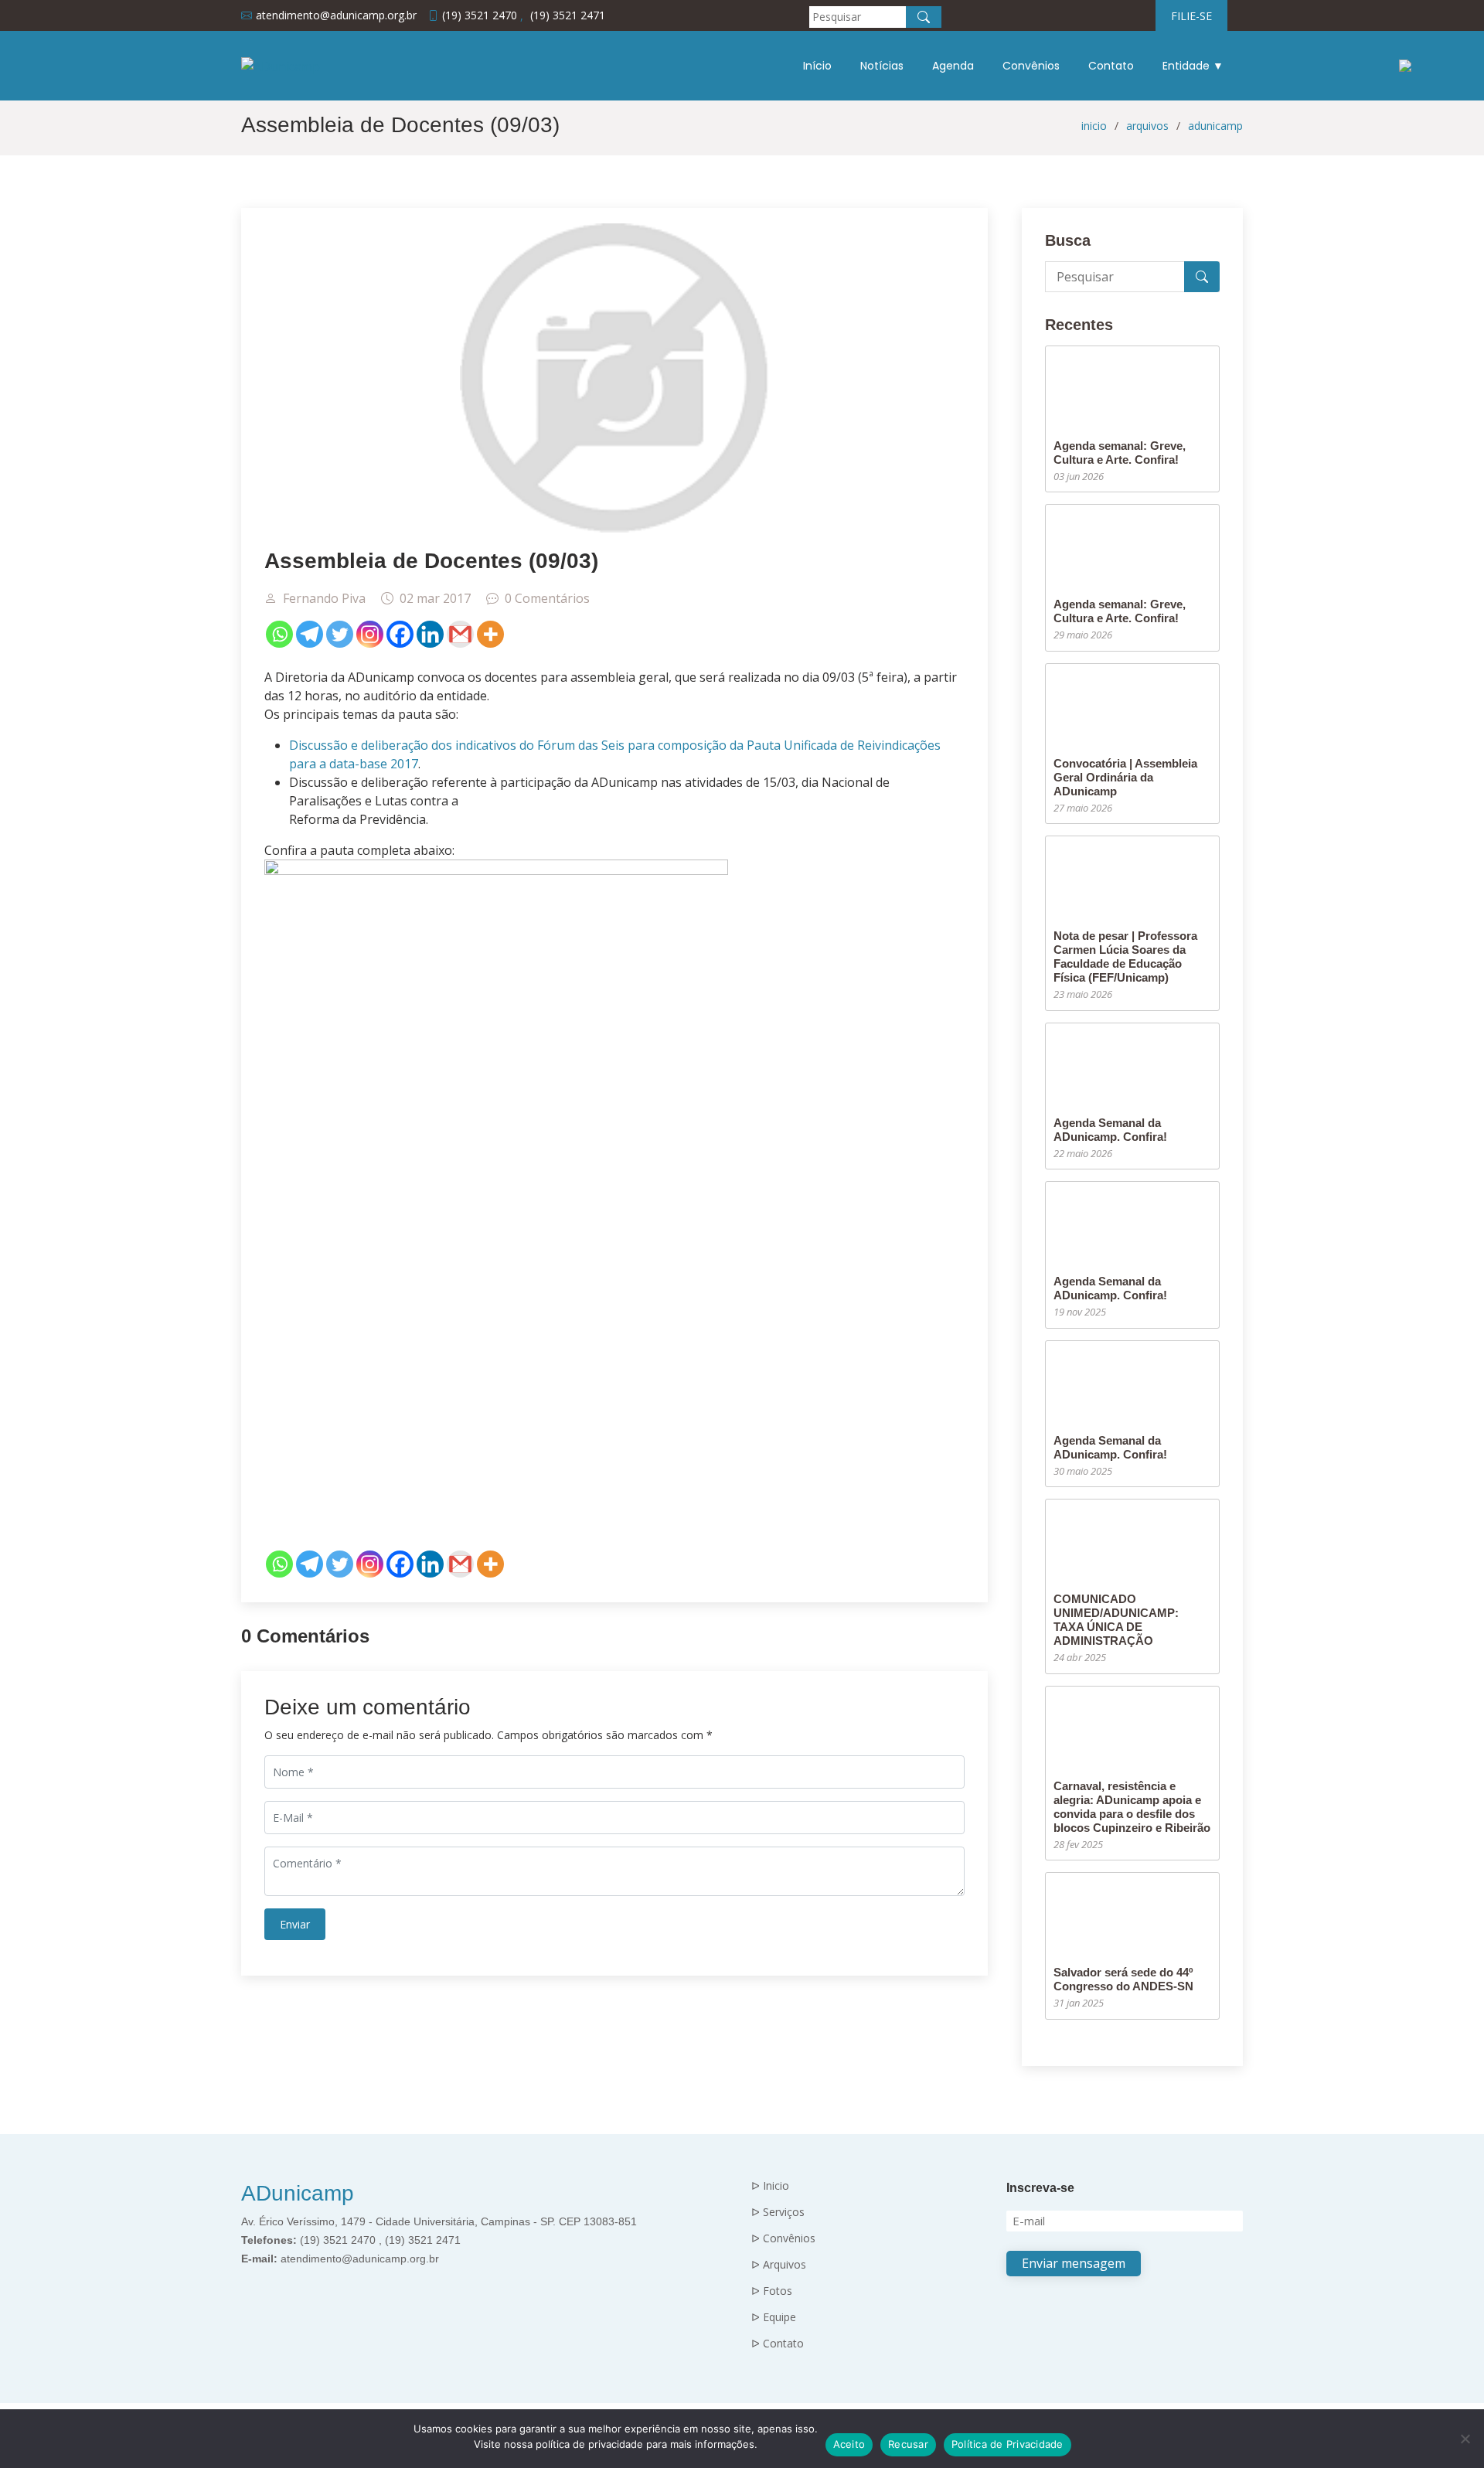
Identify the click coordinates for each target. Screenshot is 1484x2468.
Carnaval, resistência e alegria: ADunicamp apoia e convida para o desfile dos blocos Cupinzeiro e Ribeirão (1132, 1807)
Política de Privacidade (1007, 2444)
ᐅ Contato (778, 2344)
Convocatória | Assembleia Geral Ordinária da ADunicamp (1125, 777)
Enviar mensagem (1074, 2263)
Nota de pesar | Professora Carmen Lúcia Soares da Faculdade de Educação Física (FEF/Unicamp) (1125, 957)
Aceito (849, 2444)
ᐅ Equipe (774, 2317)
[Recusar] (1465, 2439)
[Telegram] (310, 634)
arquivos (1147, 126)
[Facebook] (400, 634)
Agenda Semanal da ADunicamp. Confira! (1110, 1130)
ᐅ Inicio (770, 2186)
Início (817, 66)
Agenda (953, 66)
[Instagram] (370, 634)
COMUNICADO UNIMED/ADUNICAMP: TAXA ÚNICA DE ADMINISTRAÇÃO (1116, 1620)
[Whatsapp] (279, 634)
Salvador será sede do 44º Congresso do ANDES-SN (1123, 1979)
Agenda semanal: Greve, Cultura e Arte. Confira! (1120, 453)
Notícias (882, 66)
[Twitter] (340, 634)
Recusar (908, 2444)
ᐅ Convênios (783, 2238)
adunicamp (1215, 126)
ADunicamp (298, 2193)
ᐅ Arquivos (779, 2265)
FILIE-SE (1191, 16)
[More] (490, 634)
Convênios (1031, 66)
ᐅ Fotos (772, 2291)
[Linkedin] (430, 634)
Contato (1111, 66)
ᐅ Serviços (778, 2212)
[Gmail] (460, 634)
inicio (1094, 126)
